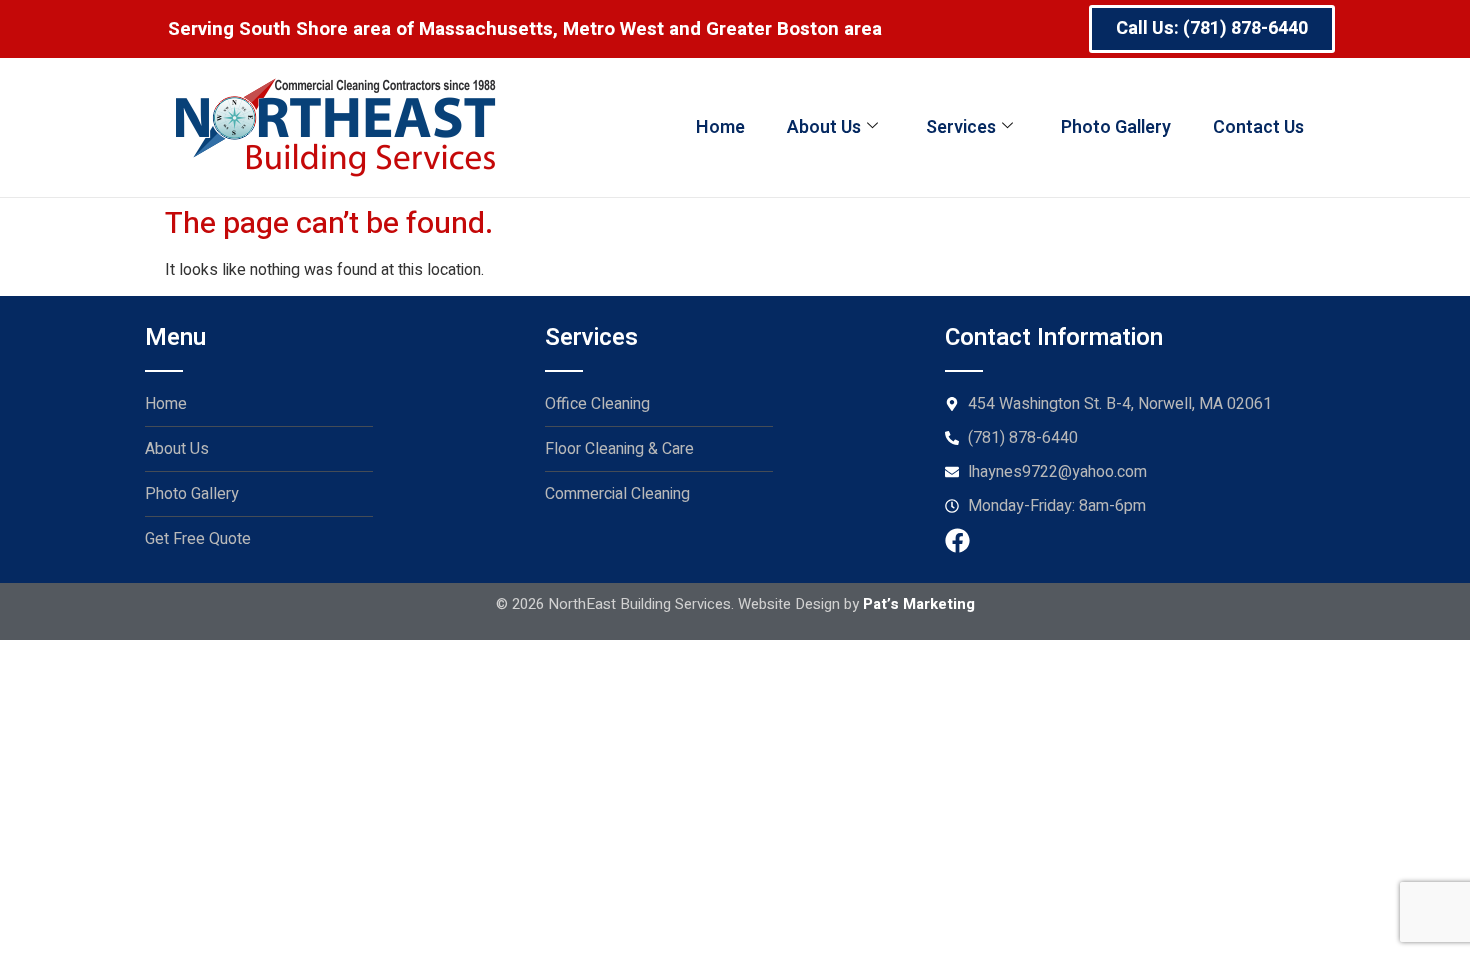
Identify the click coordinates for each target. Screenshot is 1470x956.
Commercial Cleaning (617, 494)
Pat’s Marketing (919, 604)
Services (961, 127)
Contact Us (1258, 127)
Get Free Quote (198, 539)
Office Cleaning (597, 404)
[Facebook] (957, 540)
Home (720, 127)
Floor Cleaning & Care (619, 449)
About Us (824, 127)
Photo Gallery (1116, 127)
